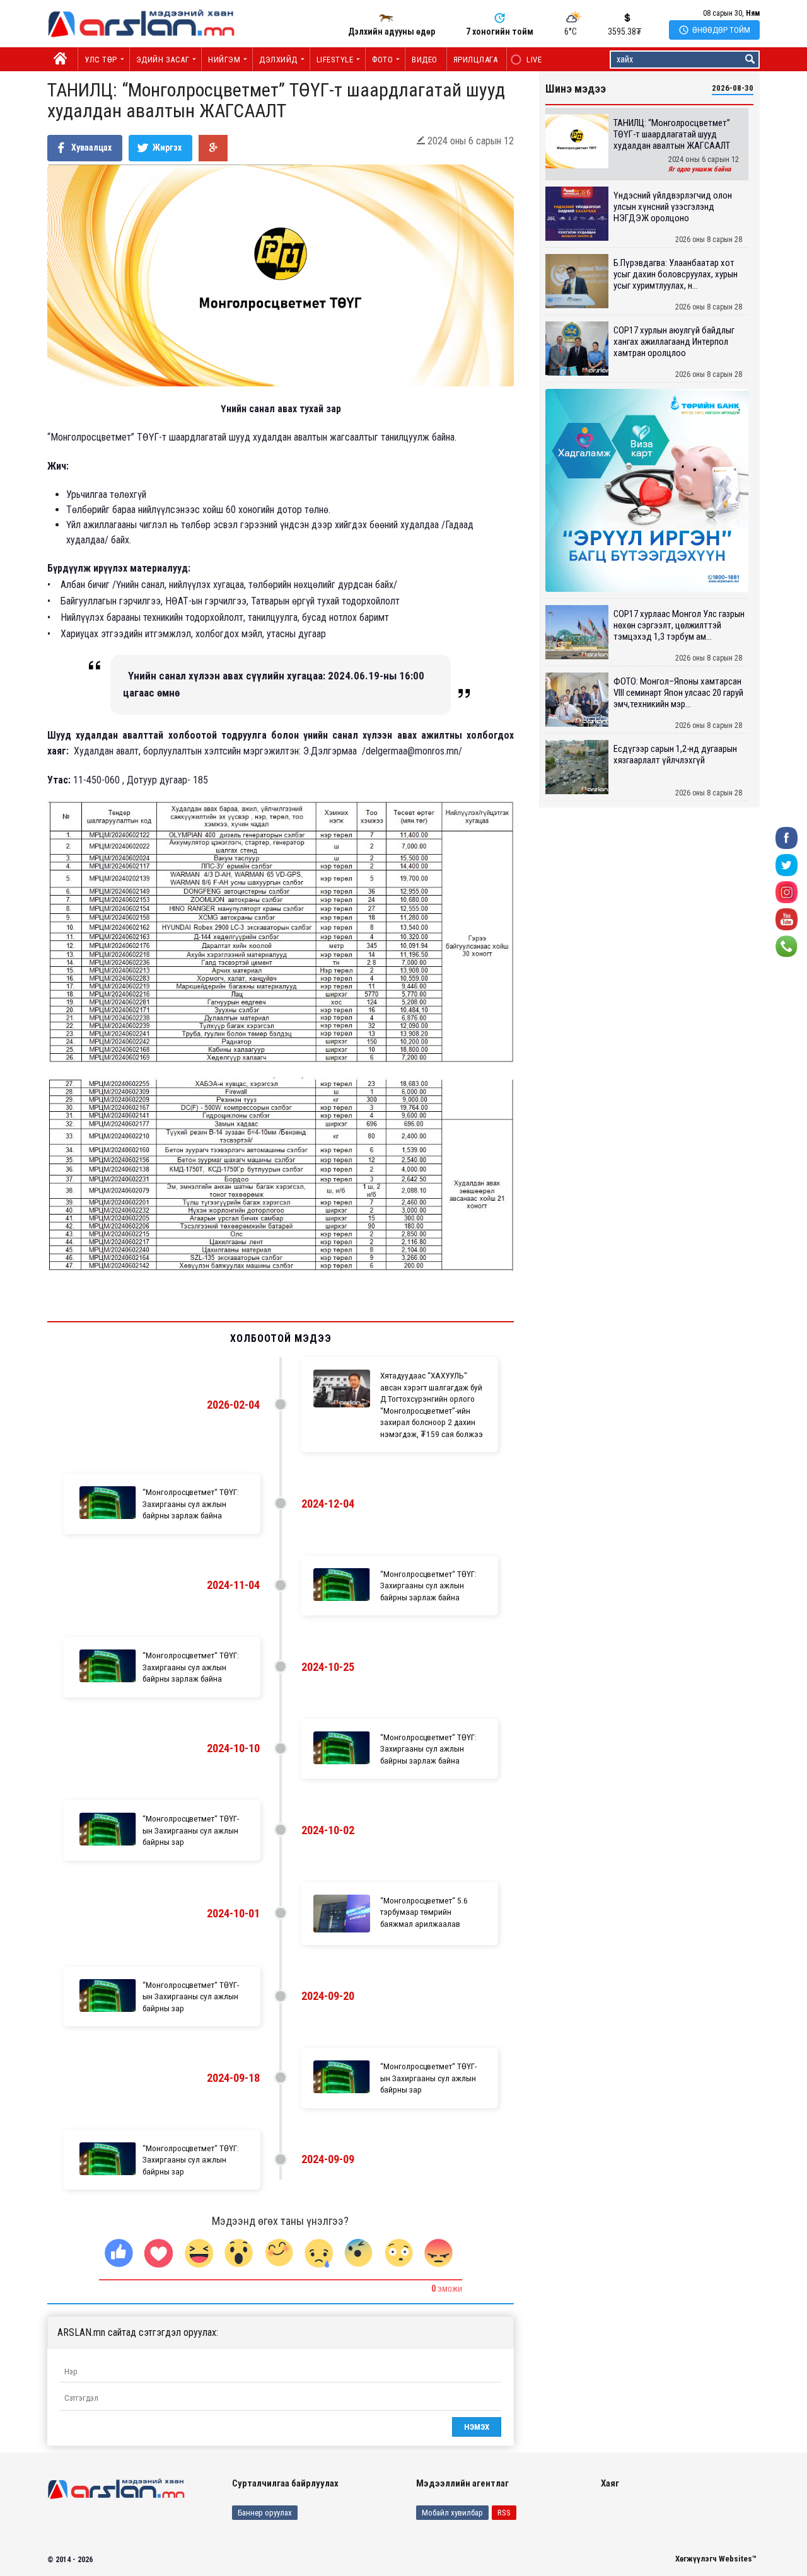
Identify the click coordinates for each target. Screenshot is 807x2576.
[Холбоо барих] (787, 946)
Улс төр (101, 60)
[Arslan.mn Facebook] (787, 837)
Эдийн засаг (163, 60)
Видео (425, 60)
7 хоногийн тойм (500, 32)
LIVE (527, 60)
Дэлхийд (278, 60)
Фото (382, 60)
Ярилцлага (476, 60)
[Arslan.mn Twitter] (787, 864)
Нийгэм (224, 60)
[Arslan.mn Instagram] (787, 892)
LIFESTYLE (335, 60)
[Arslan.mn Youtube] (787, 919)
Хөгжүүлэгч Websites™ (716, 2559)
